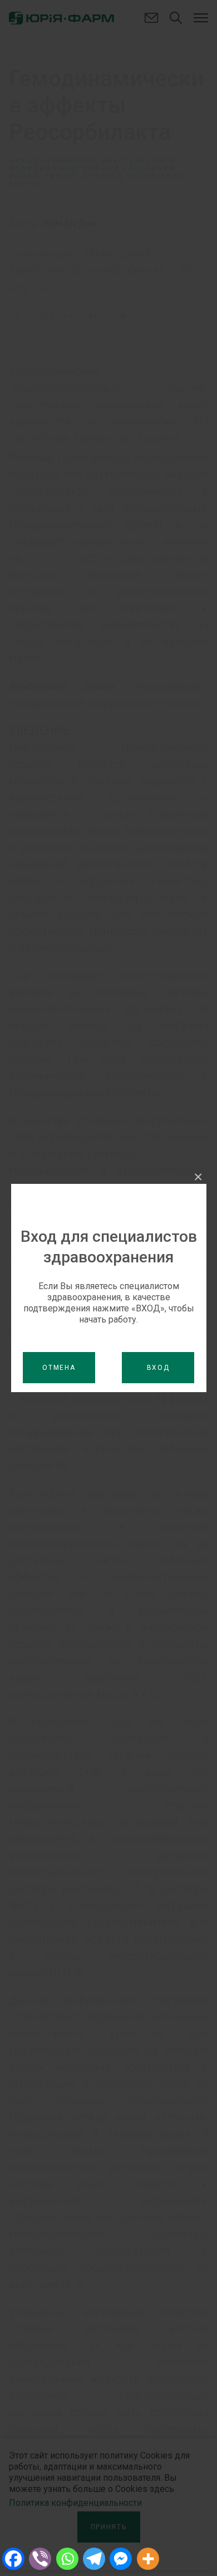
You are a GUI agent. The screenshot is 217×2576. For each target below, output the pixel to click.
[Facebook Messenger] (121, 2559)
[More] (148, 2559)
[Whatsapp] (67, 2559)
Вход (158, 1368)
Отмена (59, 1368)
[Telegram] (94, 2559)
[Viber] (40, 2559)
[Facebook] (13, 2559)
